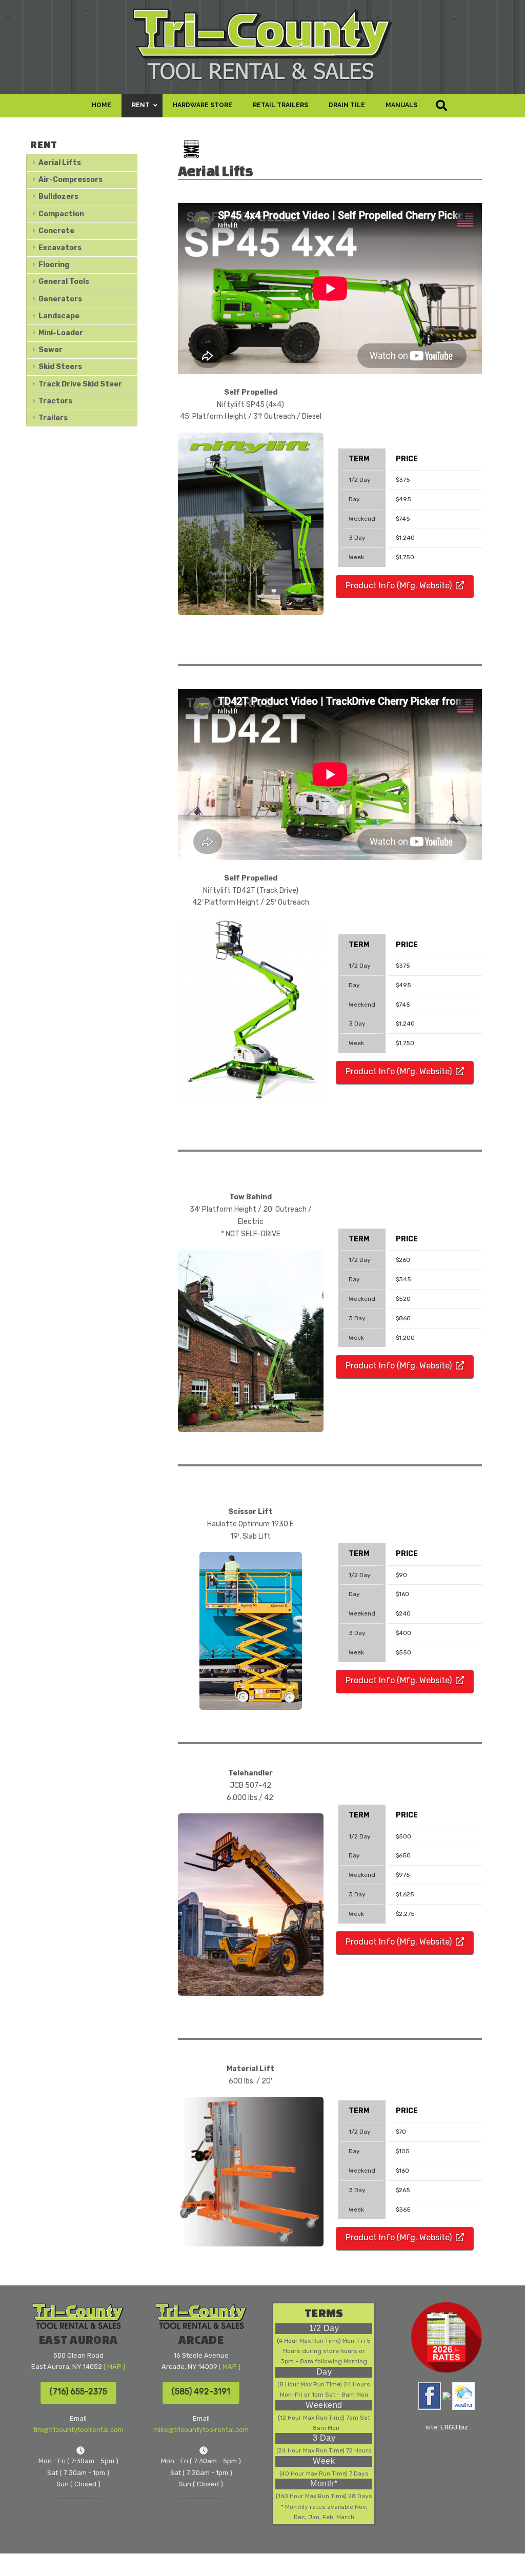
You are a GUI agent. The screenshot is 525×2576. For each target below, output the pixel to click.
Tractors (55, 401)
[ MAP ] (114, 2367)
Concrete (56, 231)
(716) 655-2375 (78, 2391)
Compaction (61, 214)
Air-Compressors (70, 180)
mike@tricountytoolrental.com (201, 2430)
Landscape (59, 316)
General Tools (64, 282)
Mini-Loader (61, 333)
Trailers (53, 418)
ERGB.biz (454, 2427)
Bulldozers (58, 197)
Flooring (54, 265)
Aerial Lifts (60, 163)
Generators (60, 299)
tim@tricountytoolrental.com (78, 2430)
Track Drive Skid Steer (80, 384)
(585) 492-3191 (201, 2391)
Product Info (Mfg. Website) (399, 586)
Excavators (60, 248)
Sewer (51, 350)
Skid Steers (60, 367)
